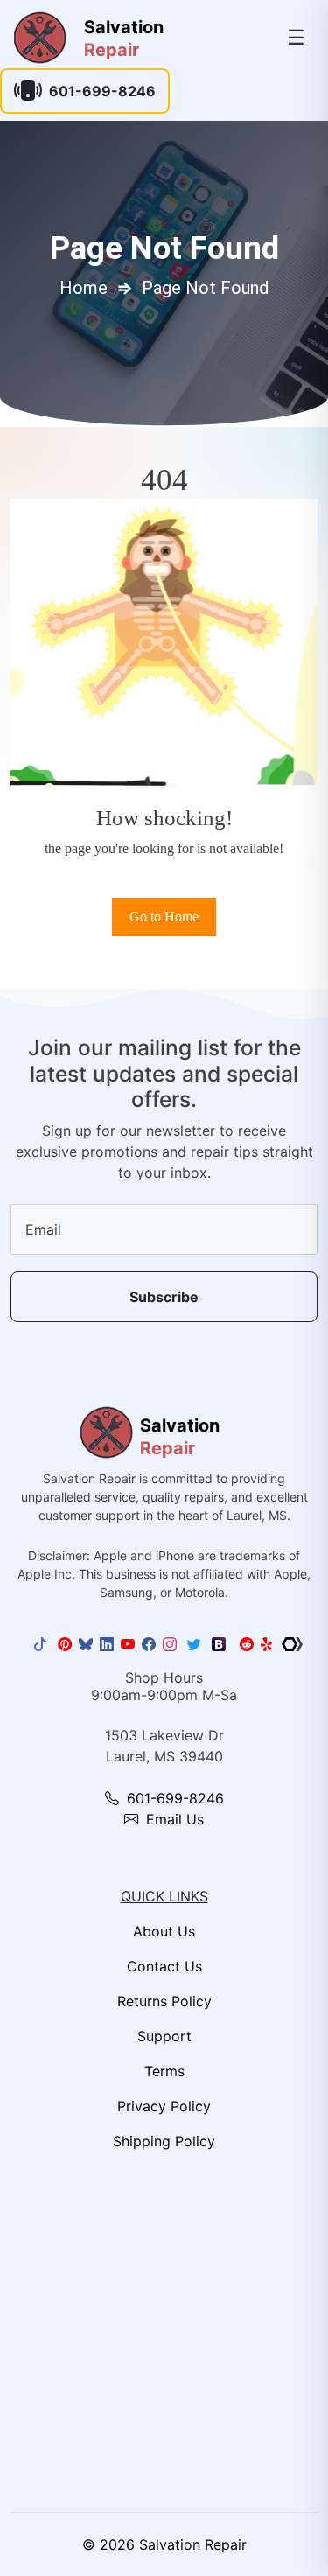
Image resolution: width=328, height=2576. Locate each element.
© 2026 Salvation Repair (164, 2544)
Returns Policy (164, 2001)
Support (164, 2036)
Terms (164, 2071)
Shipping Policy (164, 2141)
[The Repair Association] (292, 1644)
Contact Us (164, 1966)
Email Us (173, 1819)
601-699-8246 (102, 91)
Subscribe (164, 1297)
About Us (164, 1931)
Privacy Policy (164, 2106)
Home (84, 288)
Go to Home (164, 917)
